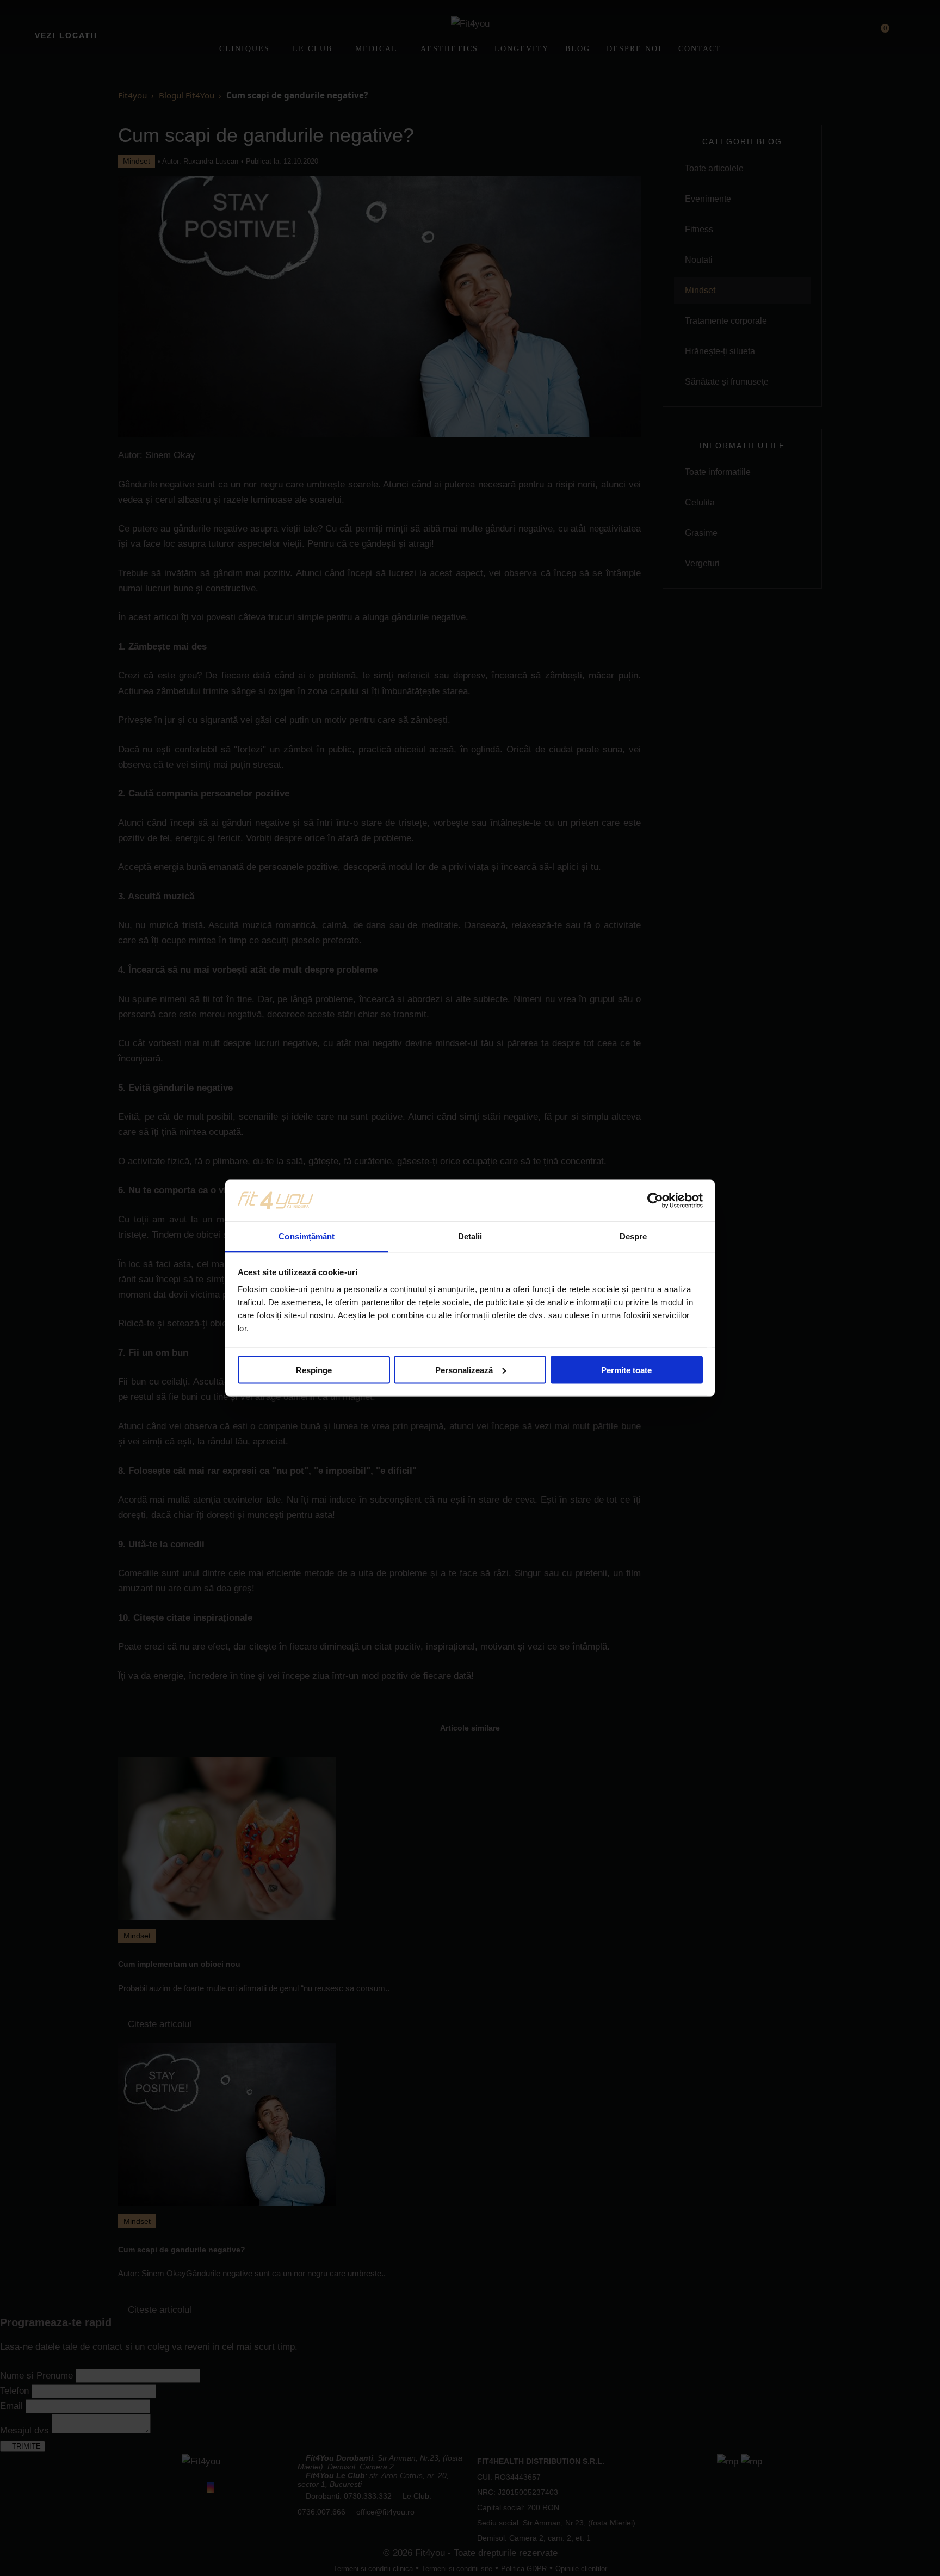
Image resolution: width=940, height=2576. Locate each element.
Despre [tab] (633, 1236)
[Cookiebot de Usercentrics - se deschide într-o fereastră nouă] (655, 1200)
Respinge (314, 1370)
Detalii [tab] (470, 1236)
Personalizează (464, 1370)
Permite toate (626, 1370)
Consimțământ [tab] (307, 1236)
